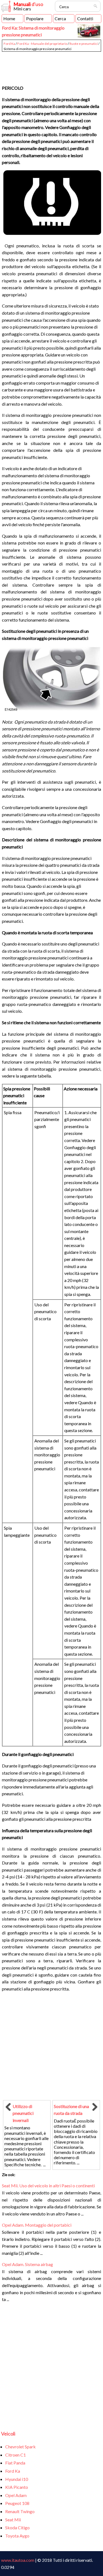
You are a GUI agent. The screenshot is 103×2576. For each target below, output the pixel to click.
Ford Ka (9, 44)
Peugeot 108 (17, 2503)
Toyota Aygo (17, 2536)
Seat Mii (13, 2520)
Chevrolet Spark (20, 2447)
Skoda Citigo (17, 2527)
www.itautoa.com (18, 2560)
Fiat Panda (15, 2463)
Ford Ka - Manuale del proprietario (42, 44)
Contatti (85, 18)
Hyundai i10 (17, 2479)
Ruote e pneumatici (84, 44)
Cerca (60, 18)
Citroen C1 (16, 2455)
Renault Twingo (20, 2511)
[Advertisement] (51, 66)
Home (9, 18)
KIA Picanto (17, 2487)
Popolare (35, 18)
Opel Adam (16, 2495)
